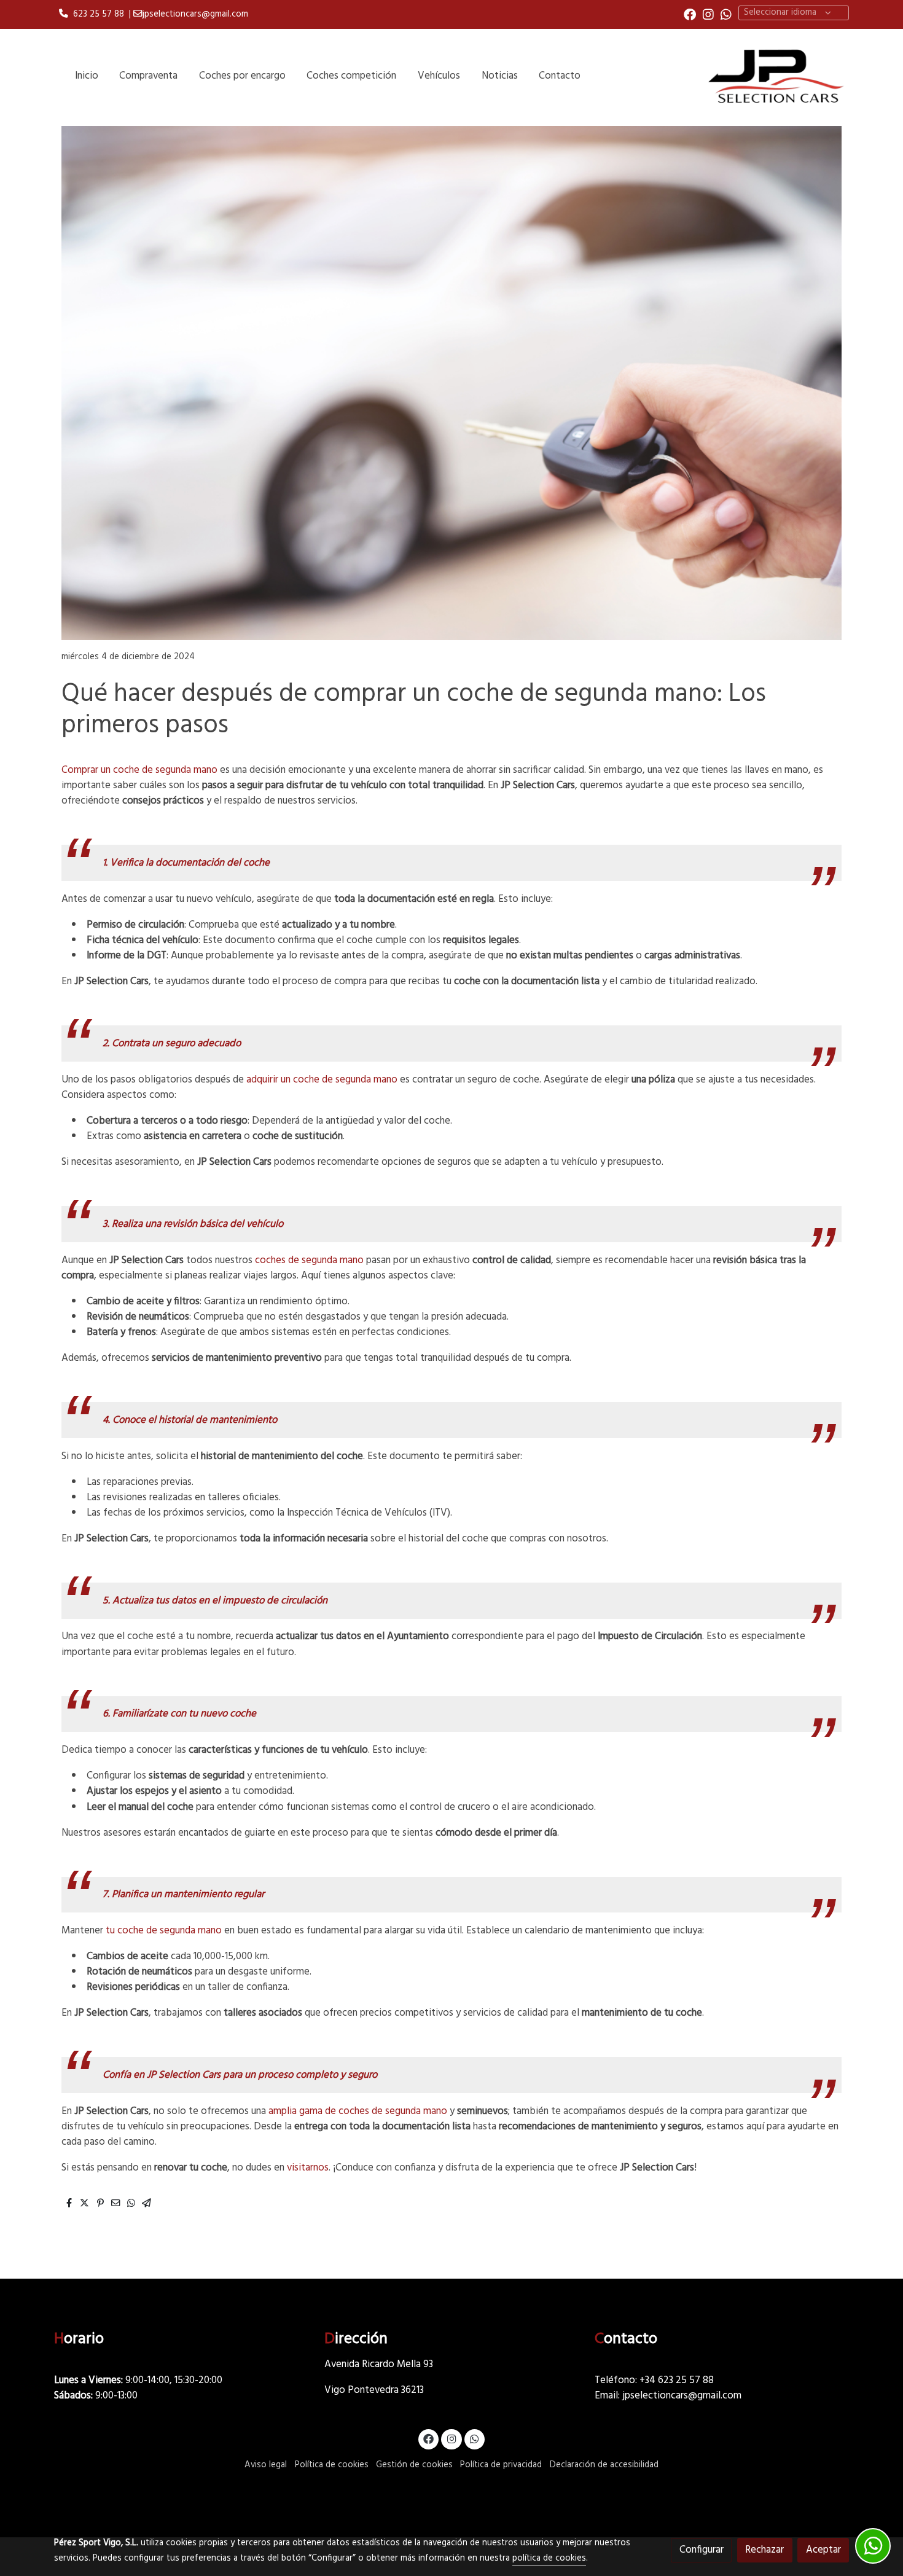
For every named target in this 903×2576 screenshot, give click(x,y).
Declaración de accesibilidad (604, 2465)
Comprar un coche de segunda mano (139, 770)
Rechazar (764, 2550)
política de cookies (549, 2558)
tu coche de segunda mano (164, 1931)
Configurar (702, 2550)
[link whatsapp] (726, 14)
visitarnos (308, 2168)
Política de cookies (332, 2465)
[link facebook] (690, 14)
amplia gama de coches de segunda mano (357, 2111)
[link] (775, 76)
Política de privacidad (501, 2465)
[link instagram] (708, 14)
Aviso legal (266, 2465)
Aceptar (823, 2550)
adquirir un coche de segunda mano (322, 1080)
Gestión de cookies (414, 2465)
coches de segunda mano (309, 1260)
